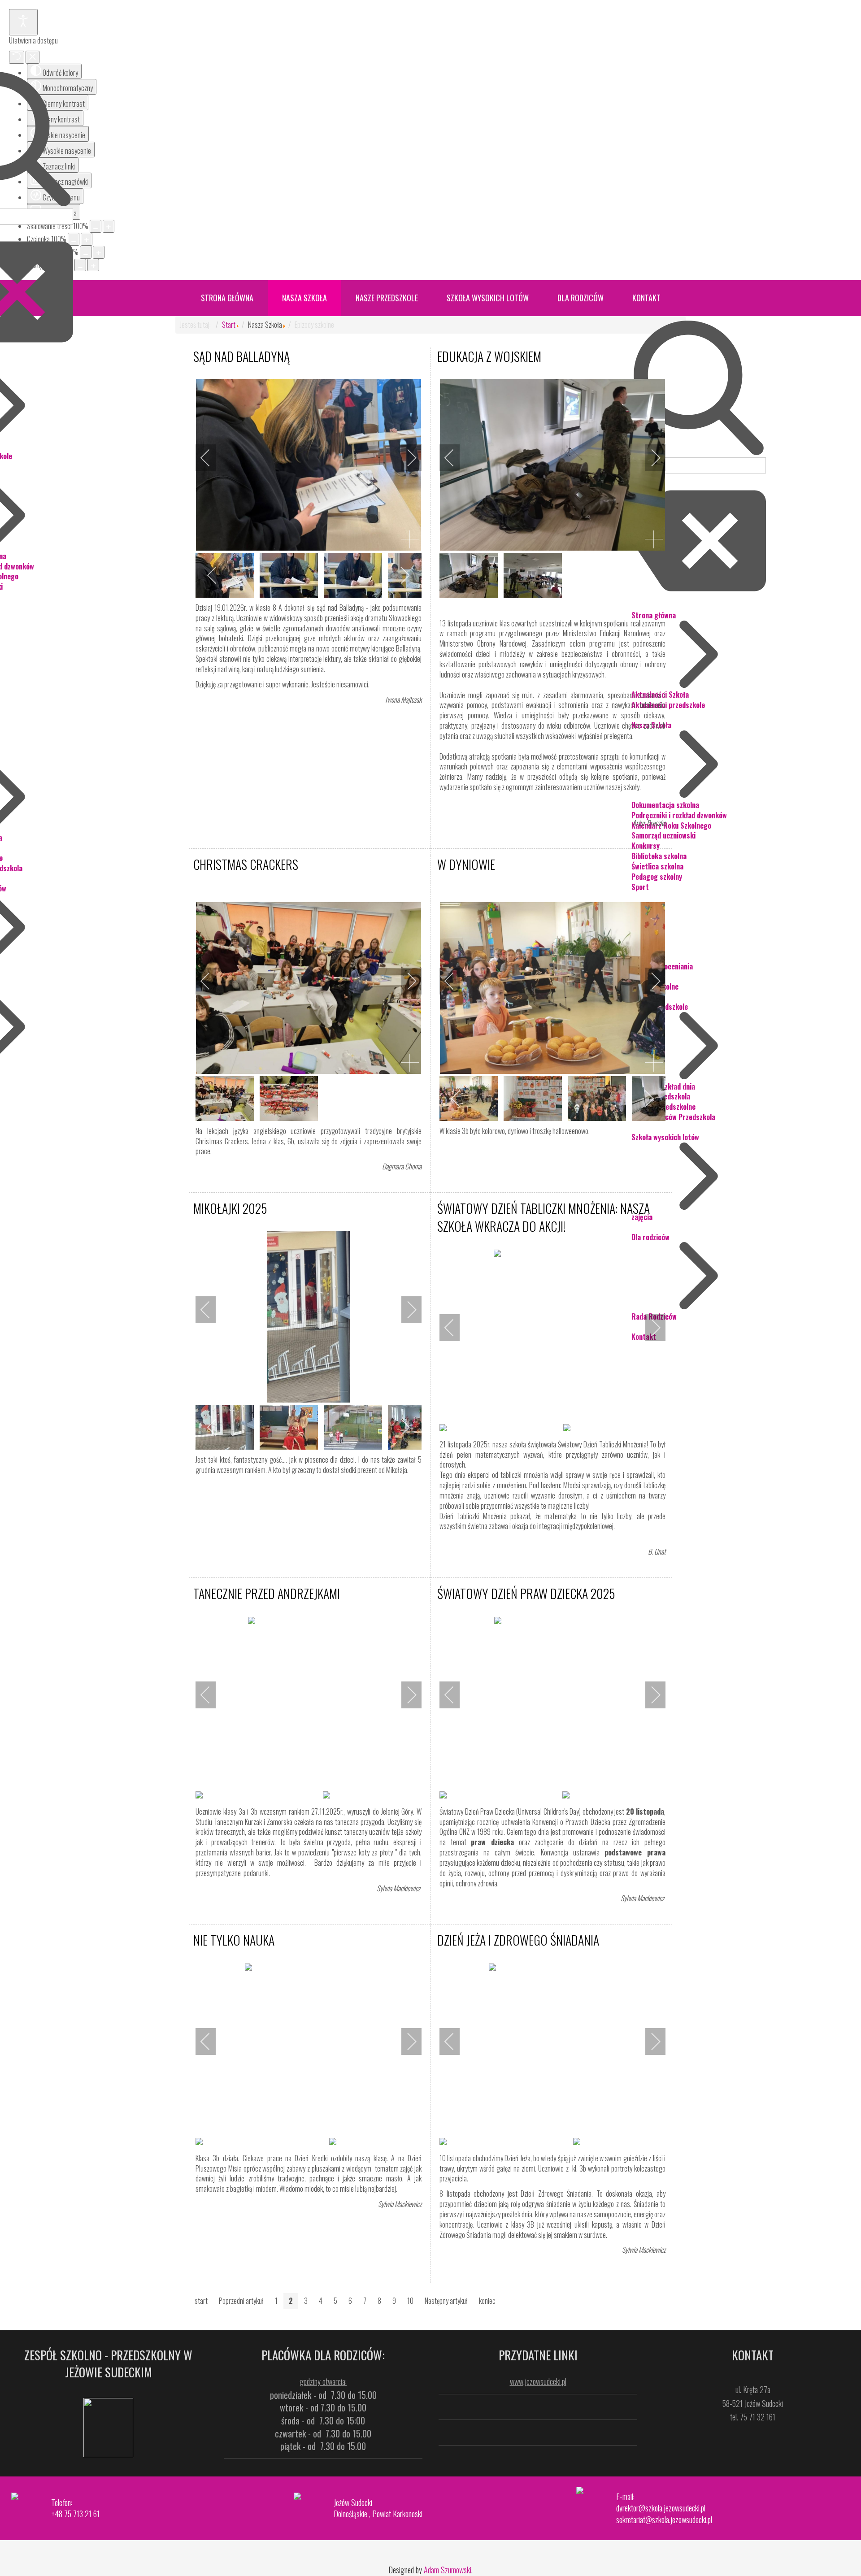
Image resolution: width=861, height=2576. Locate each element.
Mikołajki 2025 (230, 1208)
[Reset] (17, 57)
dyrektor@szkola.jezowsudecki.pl (661, 2508)
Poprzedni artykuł (241, 2301)
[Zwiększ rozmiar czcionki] (87, 239)
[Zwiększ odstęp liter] (93, 265)
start (201, 2301)
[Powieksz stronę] (109, 226)
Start (229, 325)
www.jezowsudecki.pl (538, 2381)
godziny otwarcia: (323, 2381)
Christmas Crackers (246, 864)
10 (410, 2301)
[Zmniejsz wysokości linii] (86, 252)
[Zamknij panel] (33, 57)
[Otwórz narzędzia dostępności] (23, 22)
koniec (487, 2301)
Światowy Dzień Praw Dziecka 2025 (526, 1593)
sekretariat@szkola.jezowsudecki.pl (664, 2520)
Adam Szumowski (448, 2570)
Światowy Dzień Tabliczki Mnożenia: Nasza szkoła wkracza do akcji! (544, 1217)
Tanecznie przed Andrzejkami (267, 1593)
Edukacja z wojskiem (489, 356)
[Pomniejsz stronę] (96, 226)
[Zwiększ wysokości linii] (99, 252)
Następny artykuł (446, 2301)
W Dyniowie (466, 864)
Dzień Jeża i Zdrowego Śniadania (518, 1940)
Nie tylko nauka (234, 1940)
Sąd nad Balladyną (241, 356)
